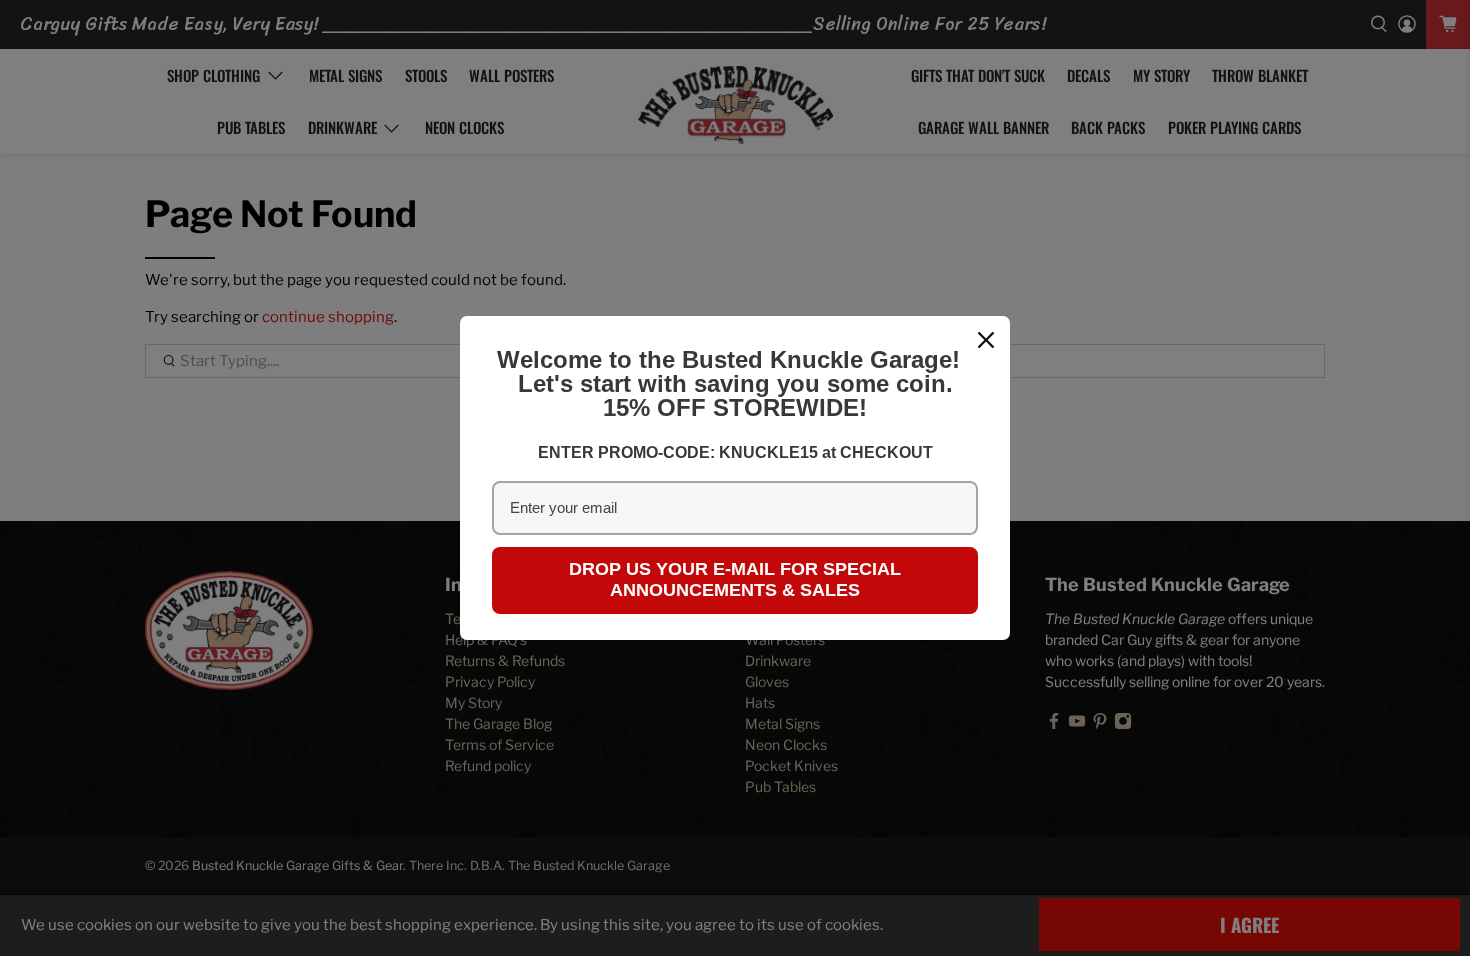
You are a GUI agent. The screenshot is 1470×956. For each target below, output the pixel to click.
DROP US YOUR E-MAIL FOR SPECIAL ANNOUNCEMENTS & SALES (735, 580)
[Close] (986, 340)
